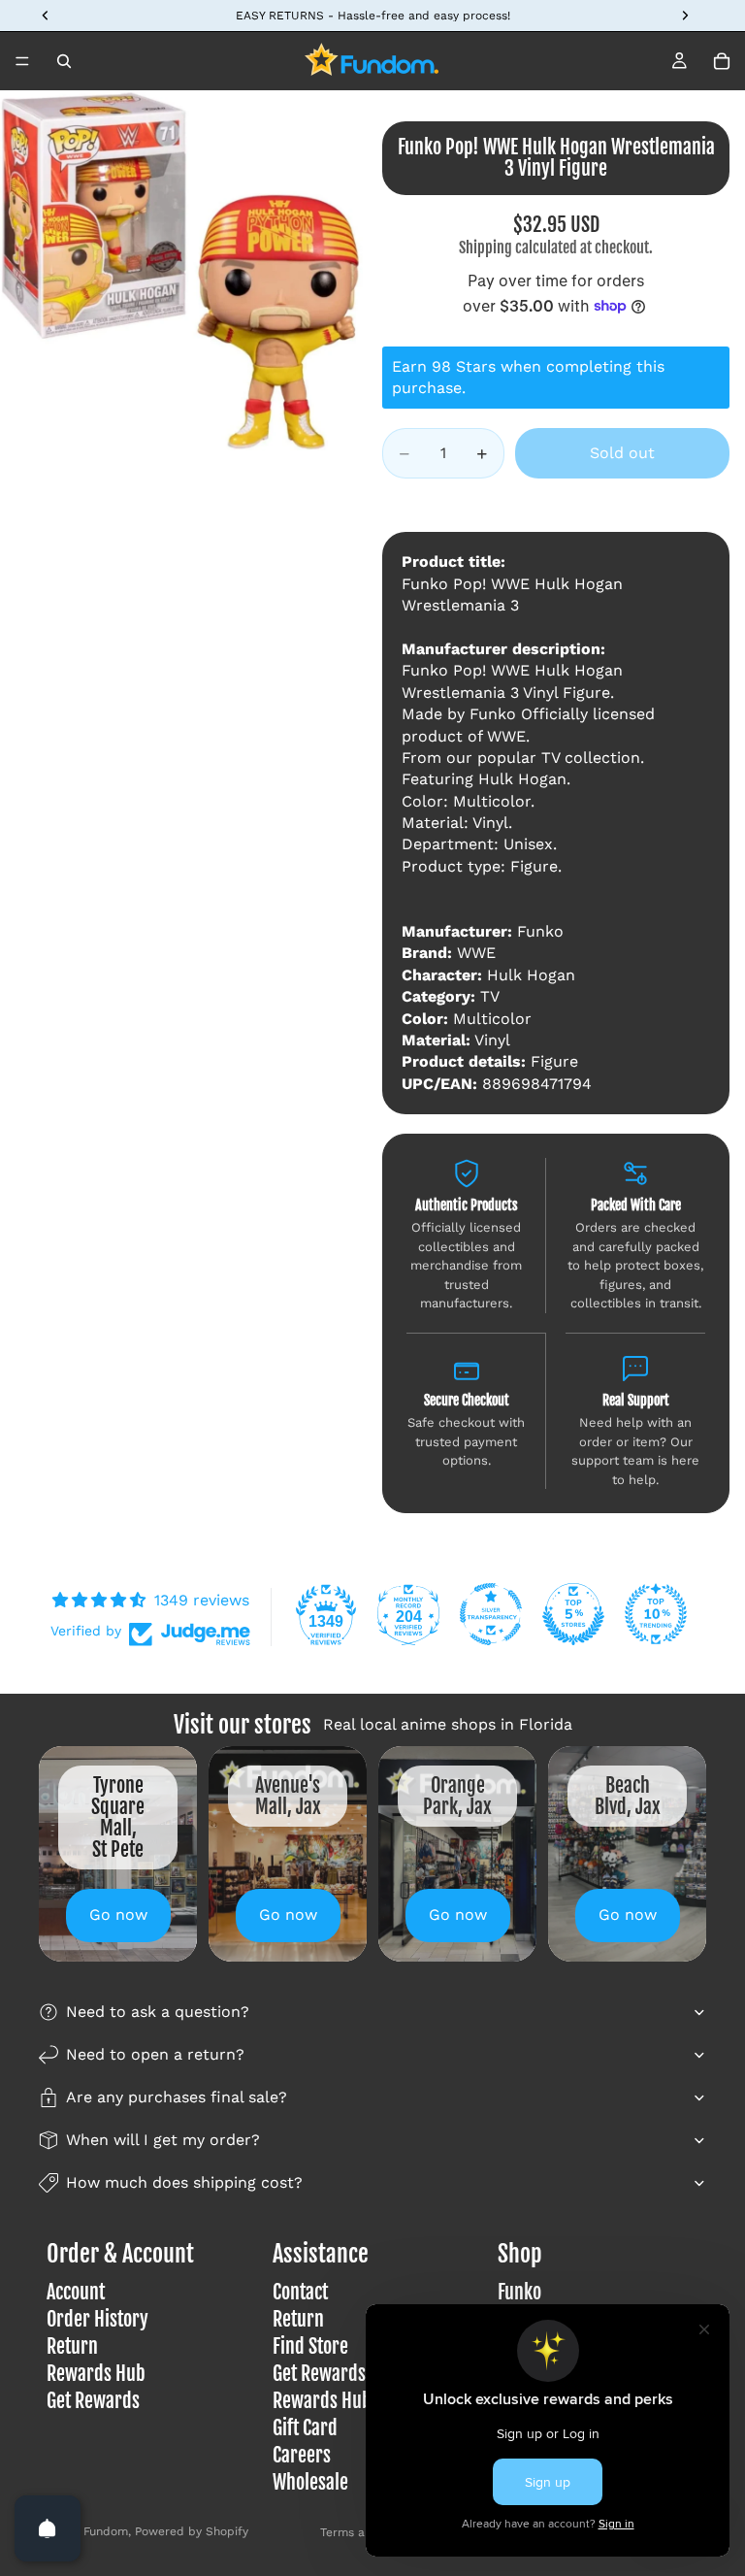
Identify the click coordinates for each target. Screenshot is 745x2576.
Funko (519, 2292)
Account (76, 2292)
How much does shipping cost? (184, 2182)
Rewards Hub (96, 2374)
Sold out (622, 453)
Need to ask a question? (158, 2012)
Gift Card (305, 2428)
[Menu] (22, 61)
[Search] (64, 61)
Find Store (310, 2346)
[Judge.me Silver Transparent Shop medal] (491, 1614)
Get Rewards (93, 2401)
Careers (302, 2455)
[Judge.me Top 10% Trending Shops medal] (656, 1614)
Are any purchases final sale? (177, 2097)
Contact (300, 2292)
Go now (118, 1915)
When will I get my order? (163, 2140)
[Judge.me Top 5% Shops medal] (573, 1614)
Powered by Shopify (192, 2531)
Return (72, 2346)
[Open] (48, 2528)
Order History (97, 2319)
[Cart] (722, 61)
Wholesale (310, 2482)
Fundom (106, 2531)
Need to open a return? (155, 2054)
